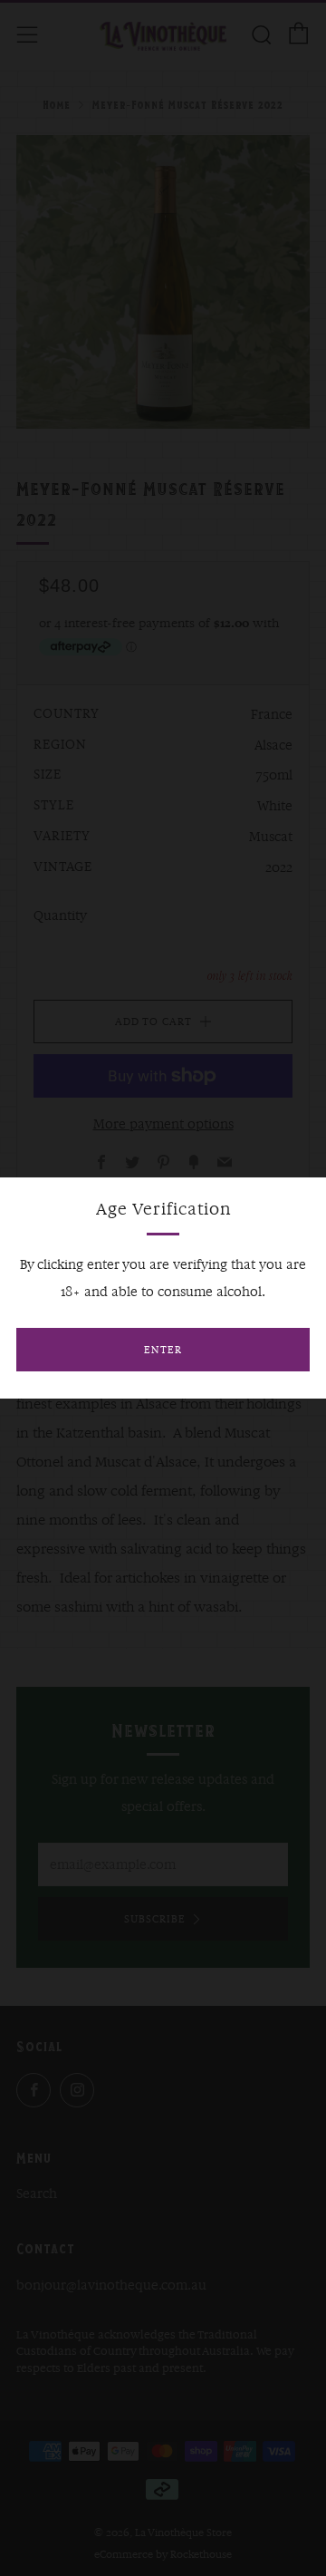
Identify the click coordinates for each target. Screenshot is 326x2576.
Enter (163, 1350)
